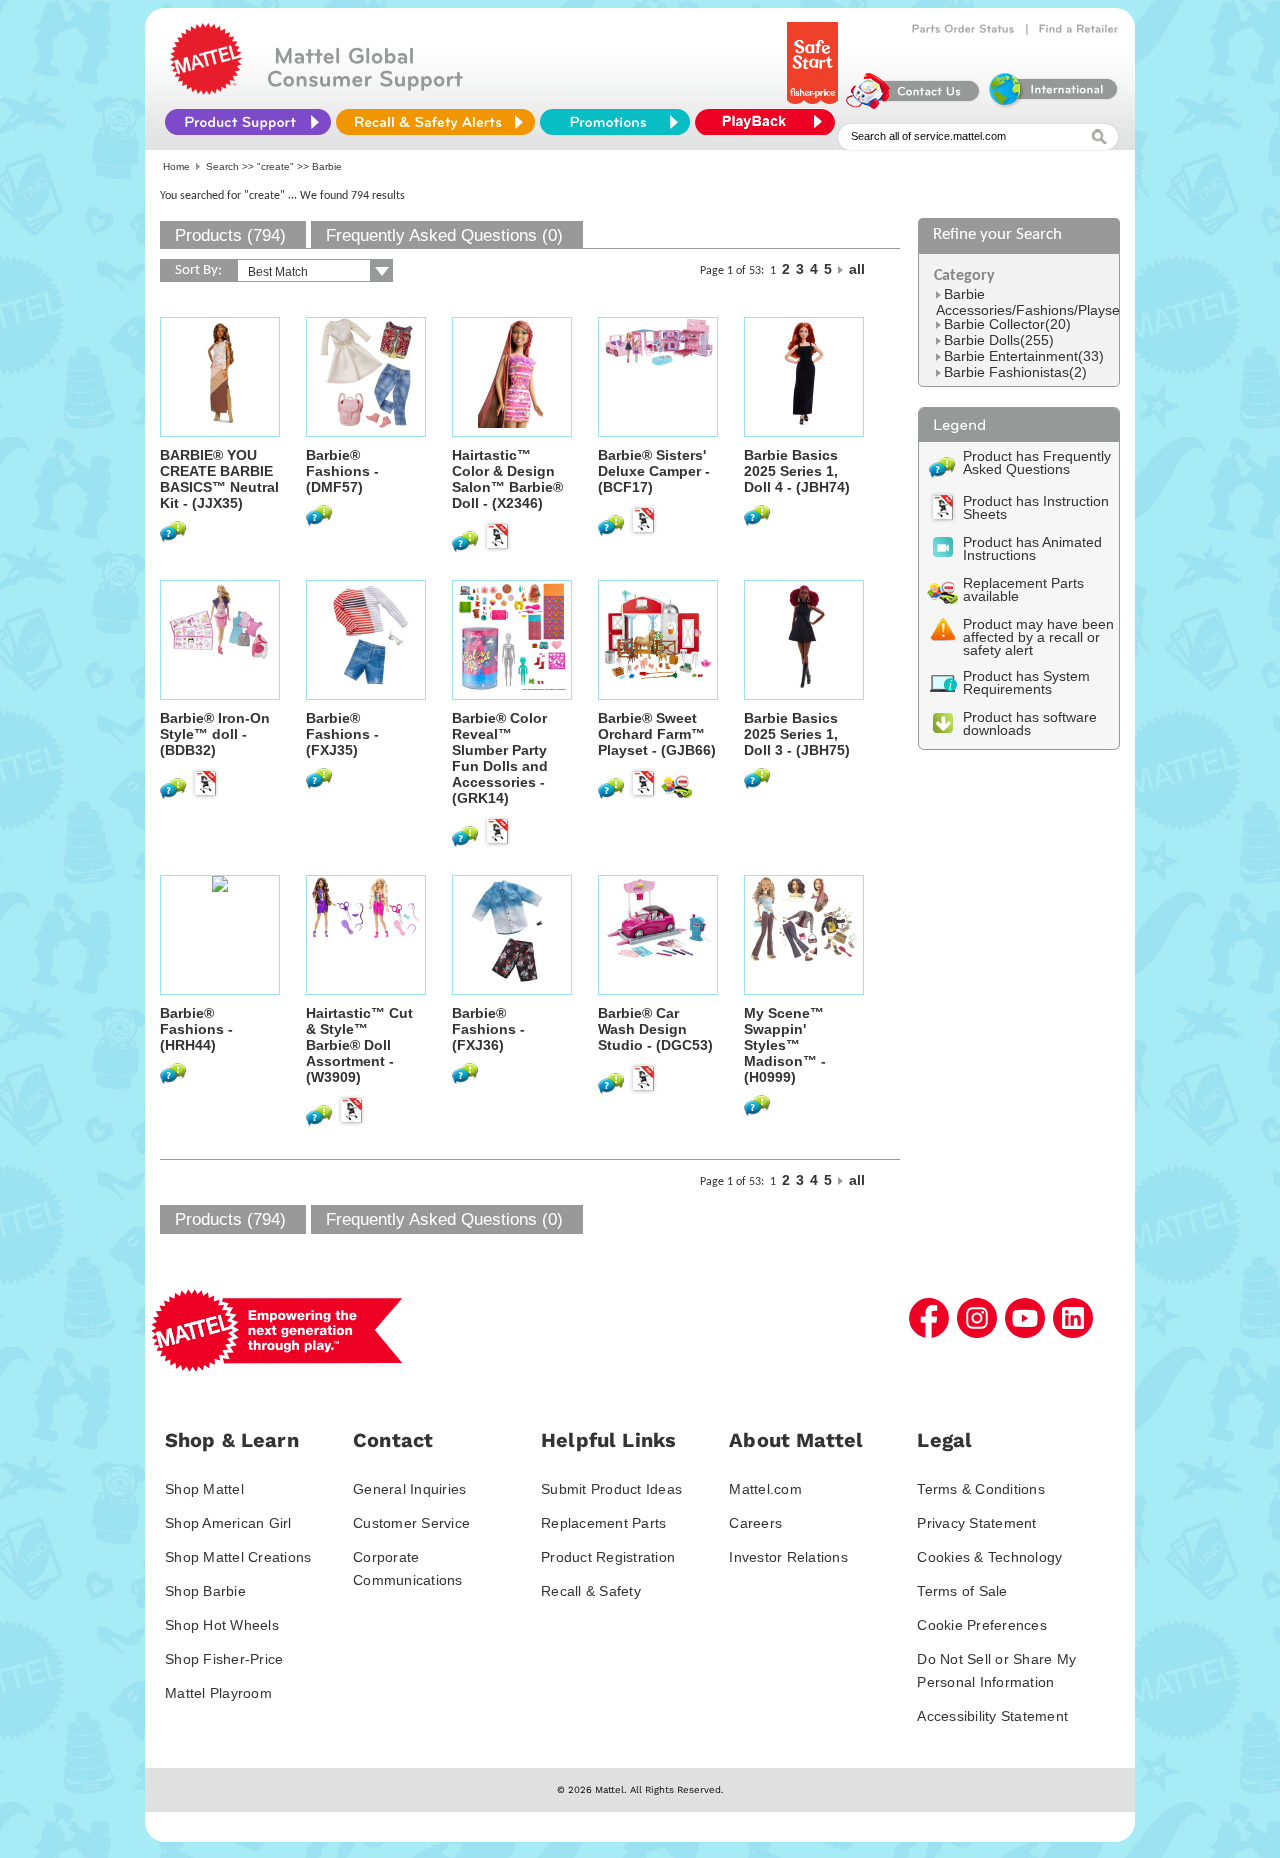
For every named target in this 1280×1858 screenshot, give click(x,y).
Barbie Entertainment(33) (1024, 356)
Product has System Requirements (1026, 682)
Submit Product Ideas (611, 1489)
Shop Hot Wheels (222, 1625)
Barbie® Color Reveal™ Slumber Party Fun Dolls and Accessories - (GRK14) (500, 758)
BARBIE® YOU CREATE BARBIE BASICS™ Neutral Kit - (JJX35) (219, 479)
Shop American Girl (228, 1523)
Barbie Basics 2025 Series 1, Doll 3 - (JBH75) (797, 734)
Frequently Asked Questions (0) (444, 235)
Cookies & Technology (989, 1557)
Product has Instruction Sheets (1036, 507)
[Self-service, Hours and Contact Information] (913, 104)
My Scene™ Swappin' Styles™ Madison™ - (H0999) (785, 1045)
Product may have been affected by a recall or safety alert (1038, 637)
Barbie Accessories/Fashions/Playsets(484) (1050, 302)
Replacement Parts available (1023, 589)
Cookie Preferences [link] (982, 1625)
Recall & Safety (591, 1591)
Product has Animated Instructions (1032, 548)
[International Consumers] (1052, 104)
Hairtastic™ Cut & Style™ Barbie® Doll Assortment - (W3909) (359, 1045)
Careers (755, 1523)
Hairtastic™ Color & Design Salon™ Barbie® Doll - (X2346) (507, 479)
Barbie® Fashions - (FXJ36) (488, 1029)
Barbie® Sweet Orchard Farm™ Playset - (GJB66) (657, 734)
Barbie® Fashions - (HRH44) (196, 1029)
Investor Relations (788, 1557)
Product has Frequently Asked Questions (1037, 462)
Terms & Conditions (981, 1489)
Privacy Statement (976, 1523)
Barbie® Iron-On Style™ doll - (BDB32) (215, 734)
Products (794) (230, 235)
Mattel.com (765, 1489)
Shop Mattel (204, 1489)
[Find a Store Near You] (1079, 29)
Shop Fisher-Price (224, 1659)
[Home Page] (206, 90)
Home (176, 166)
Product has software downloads (1030, 723)
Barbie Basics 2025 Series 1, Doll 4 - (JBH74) (797, 471)
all (857, 269)
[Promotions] (615, 122)
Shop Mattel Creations (238, 1557)
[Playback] (770, 122)
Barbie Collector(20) (1007, 324)
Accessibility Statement (992, 1716)
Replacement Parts (603, 1523)
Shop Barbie (205, 1591)
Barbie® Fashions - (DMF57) (342, 471)
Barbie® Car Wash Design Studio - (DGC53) (655, 1029)
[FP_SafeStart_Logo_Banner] (814, 104)
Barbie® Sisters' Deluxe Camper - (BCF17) (654, 471)
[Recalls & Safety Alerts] (435, 122)
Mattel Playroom (218, 1693)
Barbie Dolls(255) (999, 340)
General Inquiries (409, 1489)
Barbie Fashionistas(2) (1015, 372)
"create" (275, 166)
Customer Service (411, 1523)
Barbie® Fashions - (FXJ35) (342, 734)
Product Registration (608, 1557)
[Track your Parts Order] (963, 29)
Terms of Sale (962, 1591)
